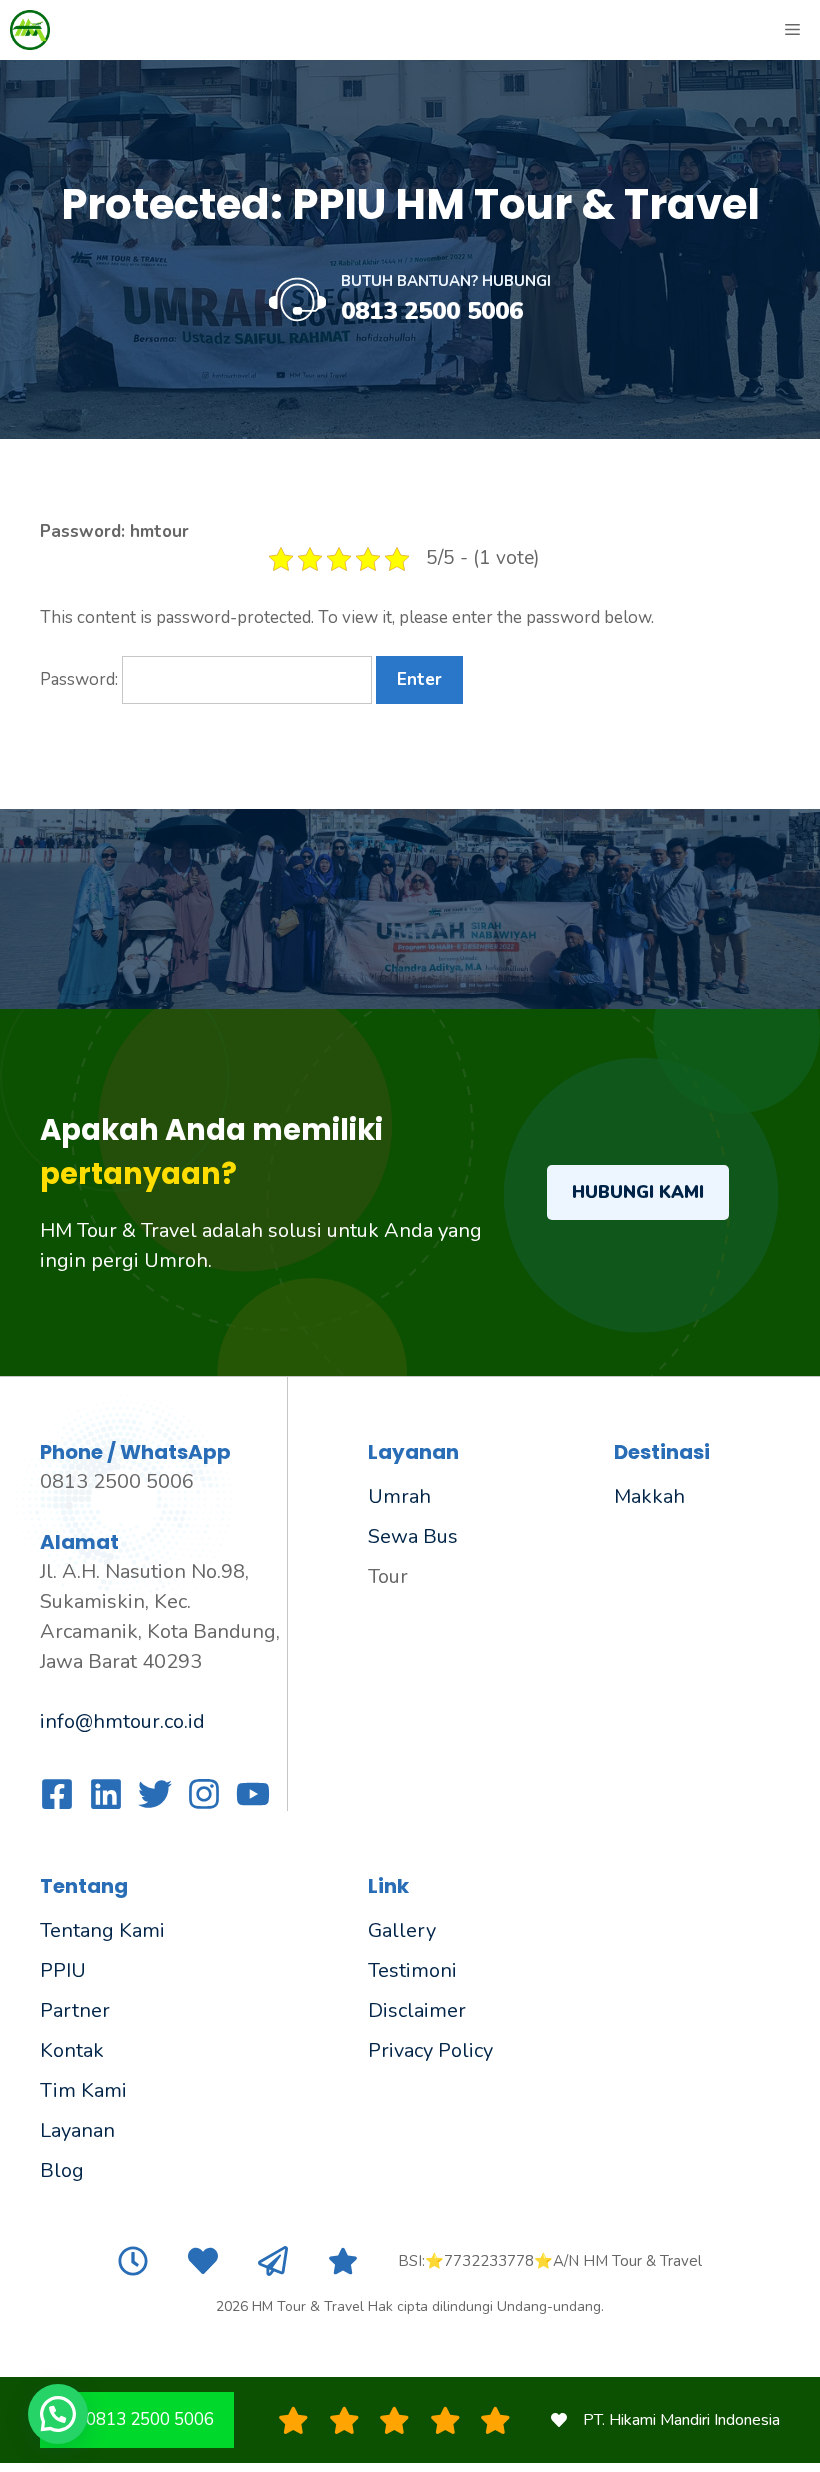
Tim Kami (83, 2090)
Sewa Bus (413, 1536)
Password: (81, 679)
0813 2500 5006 (432, 311)
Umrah (399, 1496)
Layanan (77, 2130)
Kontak (72, 2050)
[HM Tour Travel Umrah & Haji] (30, 30)
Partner (75, 2010)
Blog (62, 2170)
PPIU (63, 1970)
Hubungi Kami (638, 1192)
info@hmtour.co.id (122, 1721)
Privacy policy (430, 2050)
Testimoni (412, 1970)
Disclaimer (417, 2010)
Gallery (402, 1930)
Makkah (649, 1496)
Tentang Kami (102, 1930)
